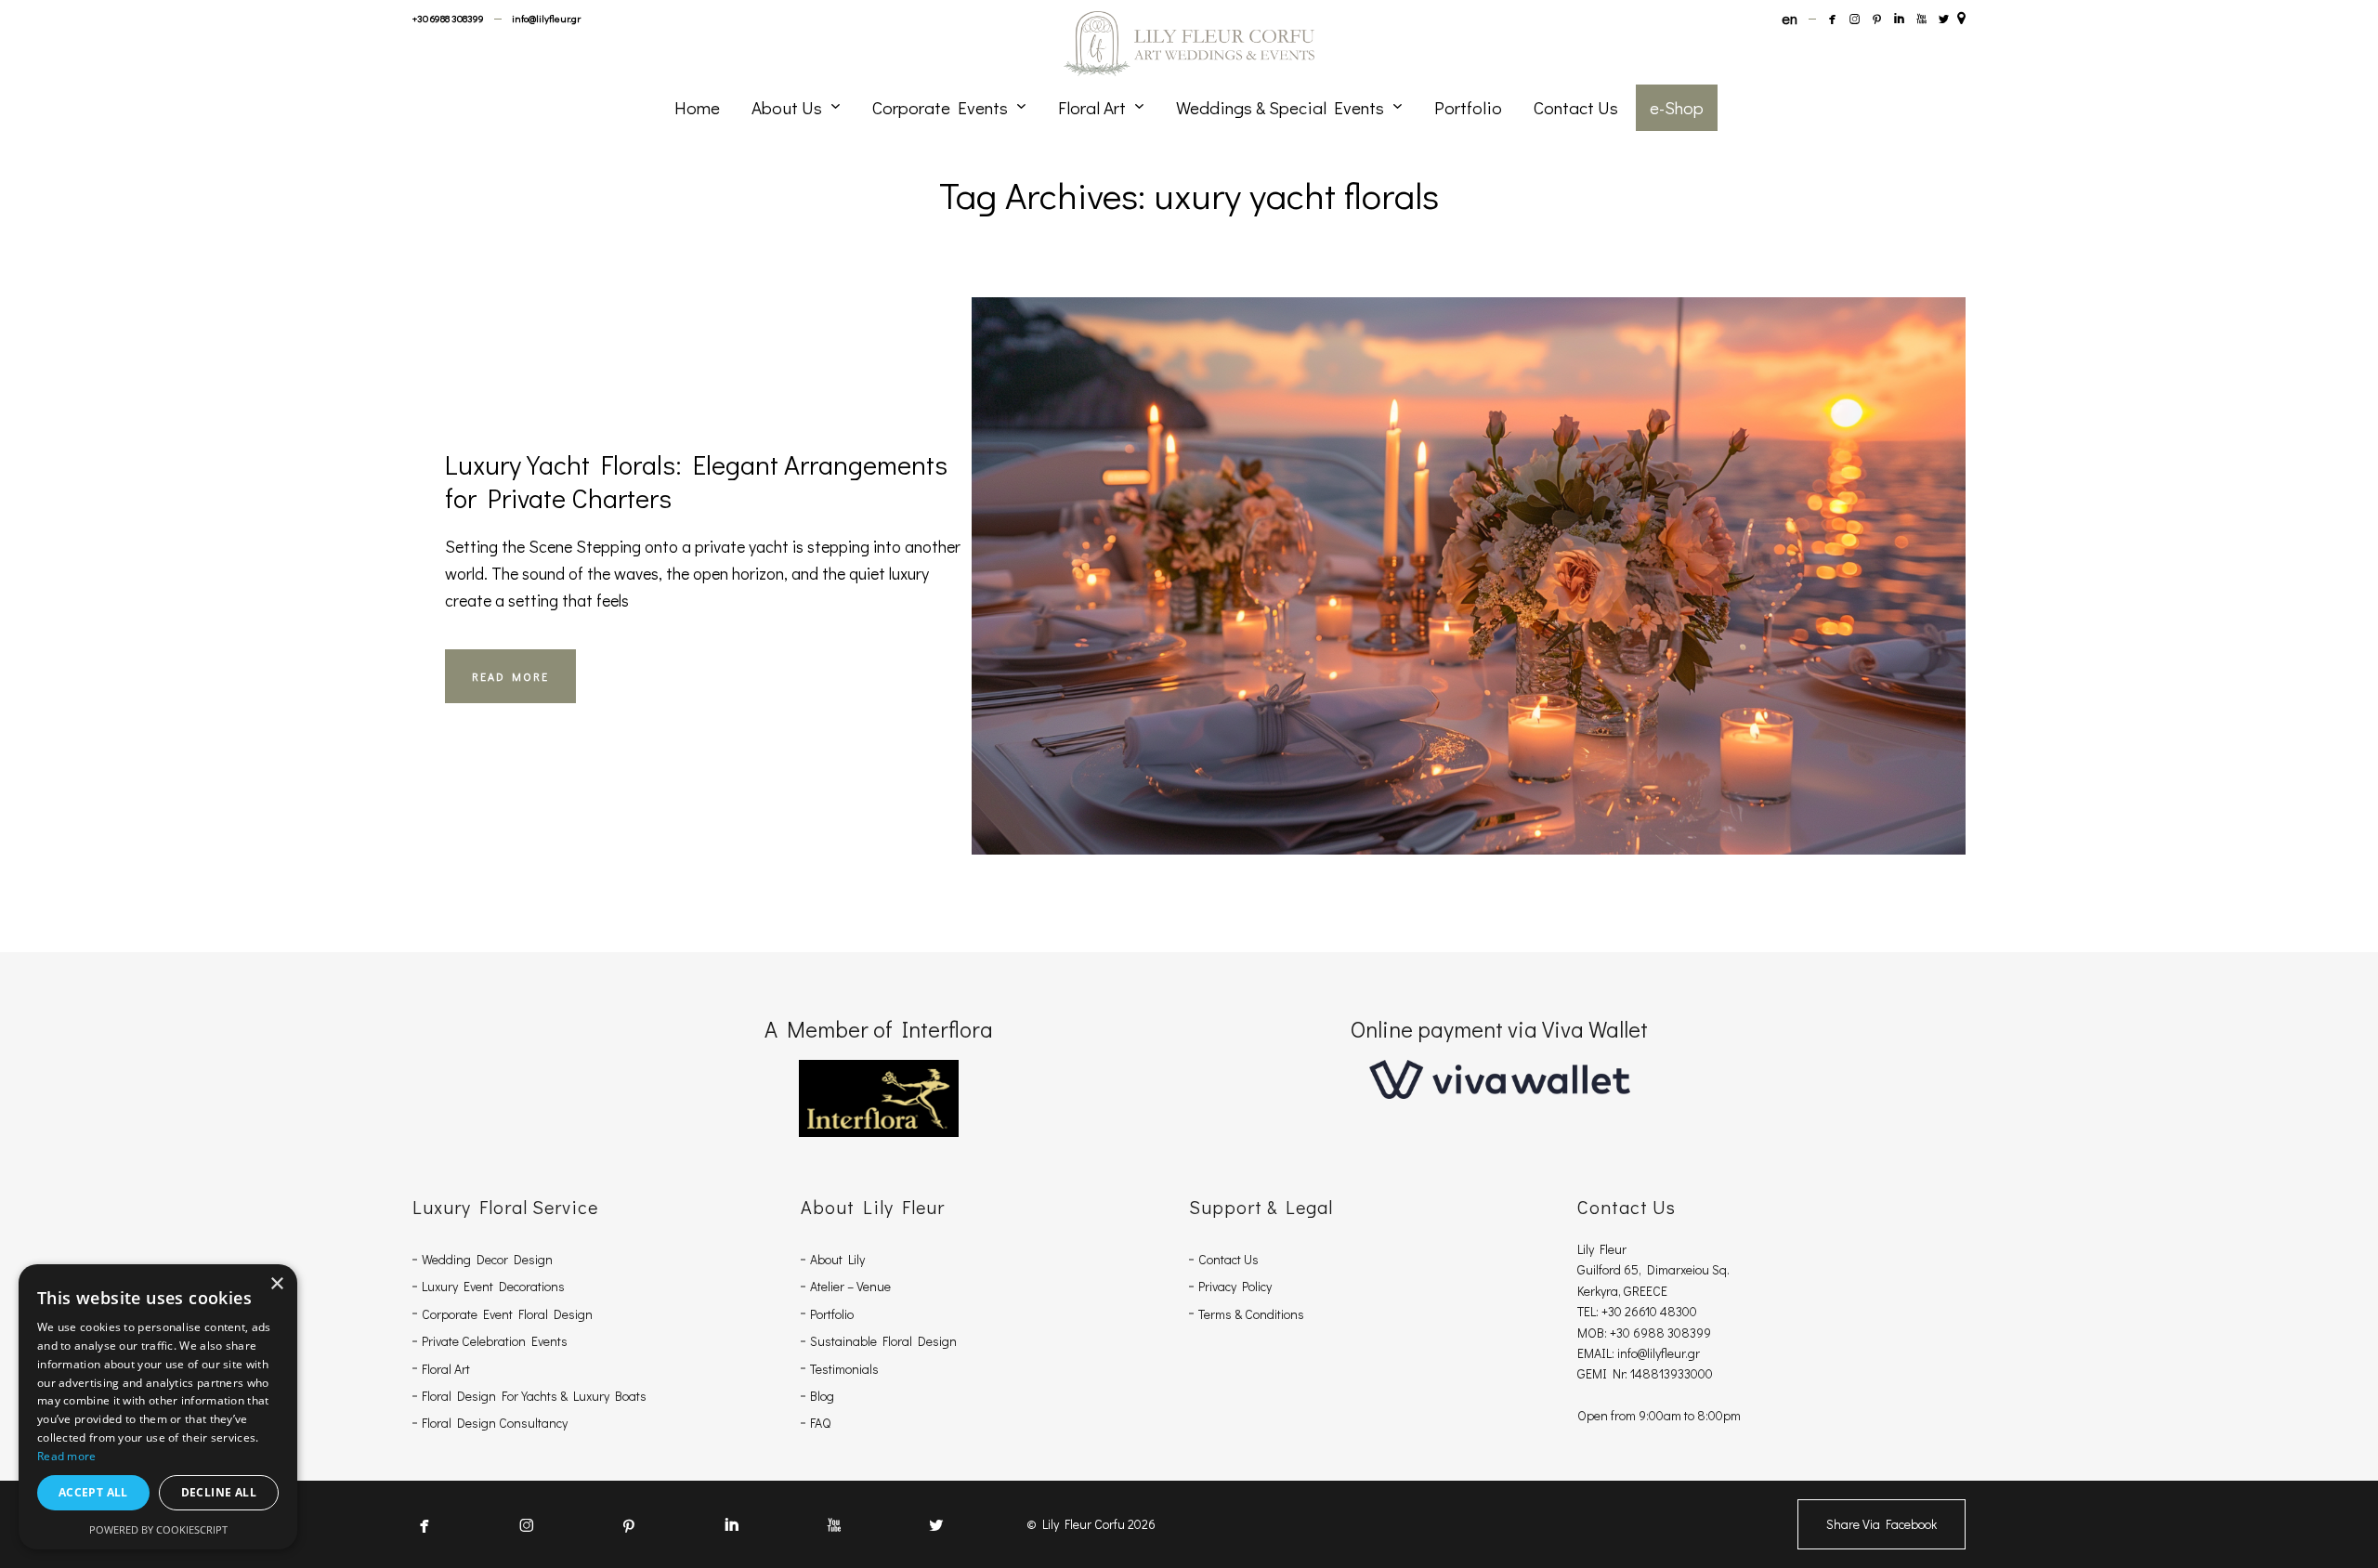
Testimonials (844, 1369)
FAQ (820, 1423)
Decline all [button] (219, 1492)
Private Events (1347, 550)
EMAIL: (1597, 1353)
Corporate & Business (1348, 523)
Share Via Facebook (1881, 1524)
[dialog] (158, 1407)
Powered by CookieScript (158, 1529)
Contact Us (1228, 1259)
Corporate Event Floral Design (507, 1314)
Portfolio (832, 1314)
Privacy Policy (1235, 1286)
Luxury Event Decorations (493, 1286)
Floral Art (446, 1369)
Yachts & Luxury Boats (1549, 550)
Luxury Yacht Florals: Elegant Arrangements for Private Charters (696, 481)
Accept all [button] (93, 1492)
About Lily (837, 1259)
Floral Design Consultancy (495, 1423)
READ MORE (510, 676)
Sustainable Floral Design (883, 1341)
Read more (67, 1456)
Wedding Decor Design (487, 1259)
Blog (822, 1396)
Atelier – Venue (850, 1286)
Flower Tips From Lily (1585, 523)
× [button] (276, 1284)
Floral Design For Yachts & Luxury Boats (534, 1396)
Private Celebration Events (495, 1341)
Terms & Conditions (1251, 1314)
